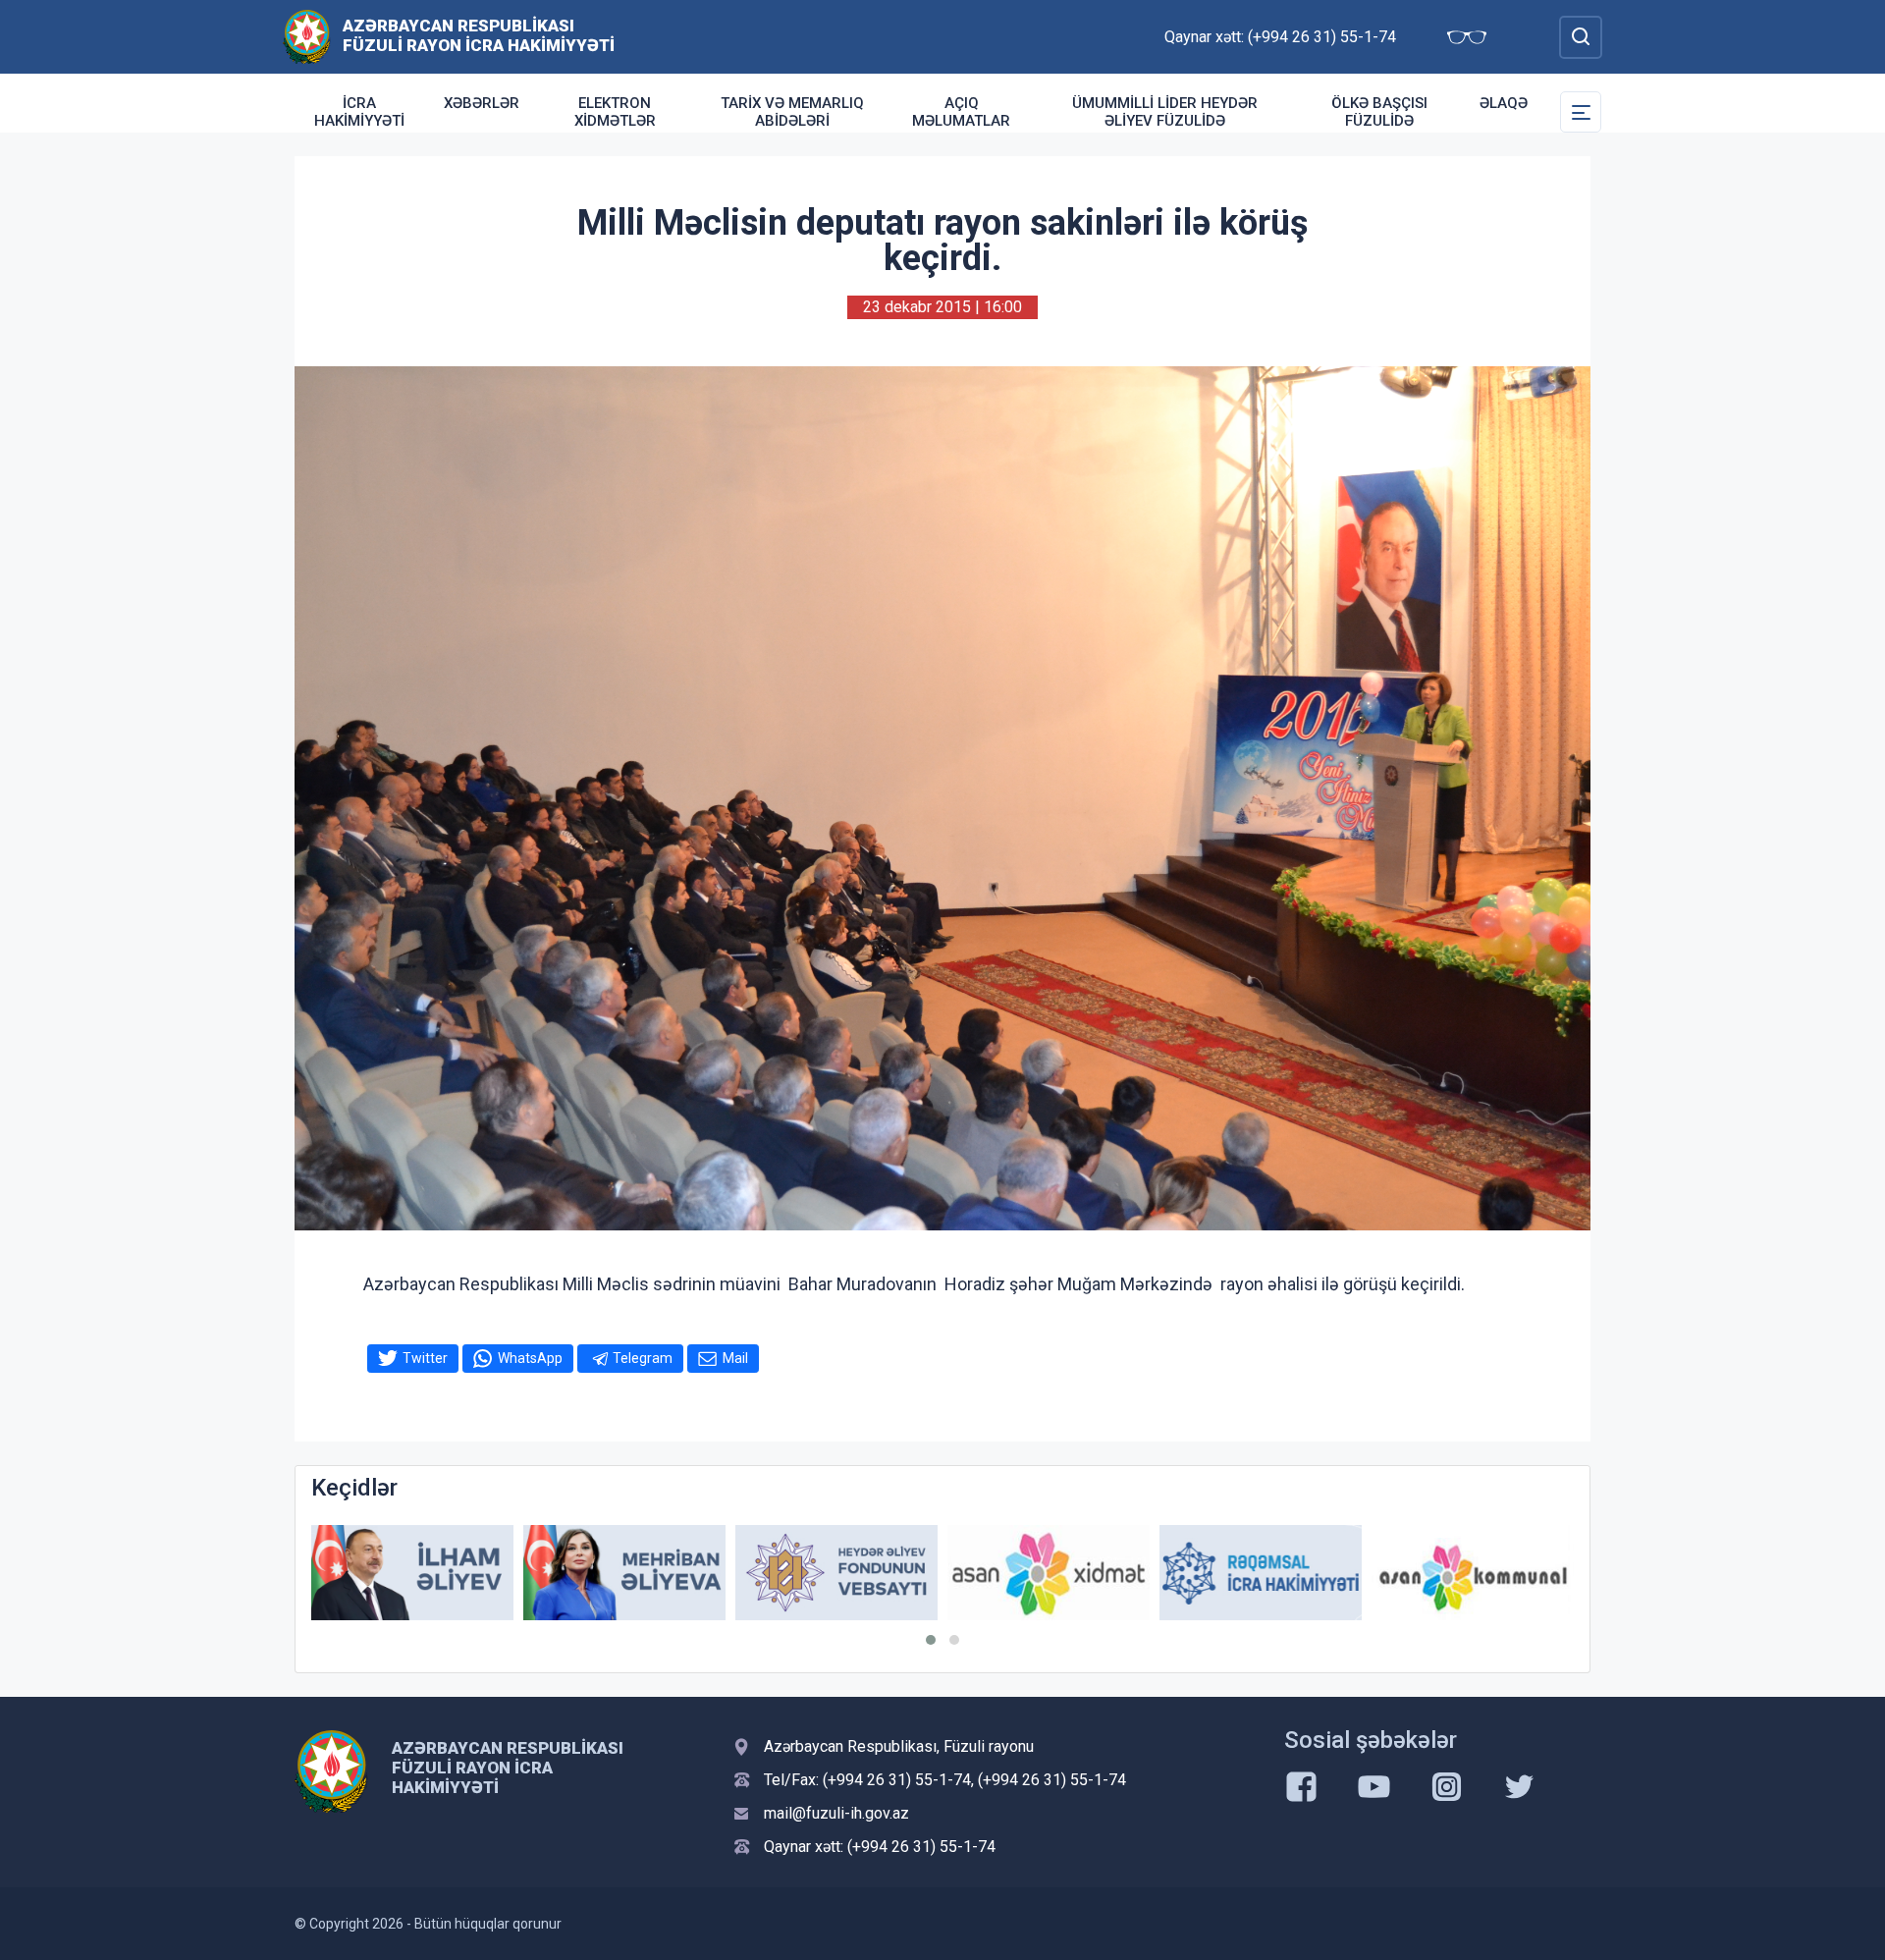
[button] (931, 1640)
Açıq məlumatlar (961, 112)
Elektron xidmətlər (615, 112)
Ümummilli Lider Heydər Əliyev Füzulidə (1165, 112)
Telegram (643, 1358)
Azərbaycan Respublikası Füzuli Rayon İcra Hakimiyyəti (479, 35)
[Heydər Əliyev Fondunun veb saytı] (624, 1573)
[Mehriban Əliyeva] (412, 1573)
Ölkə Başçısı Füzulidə (1379, 112)
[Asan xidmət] (836, 1573)
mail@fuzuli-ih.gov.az (836, 1813)
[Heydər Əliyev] (1473, 1573)
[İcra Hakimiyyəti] (307, 36)
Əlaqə (1504, 103)
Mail (735, 1358)
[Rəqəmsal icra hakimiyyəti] (1049, 1573)
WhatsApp (530, 1358)
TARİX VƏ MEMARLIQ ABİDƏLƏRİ (792, 112)
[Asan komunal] (1261, 1573)
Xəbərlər (482, 103)
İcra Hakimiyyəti (359, 112)
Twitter (425, 1358)
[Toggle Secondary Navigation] (1581, 112)
